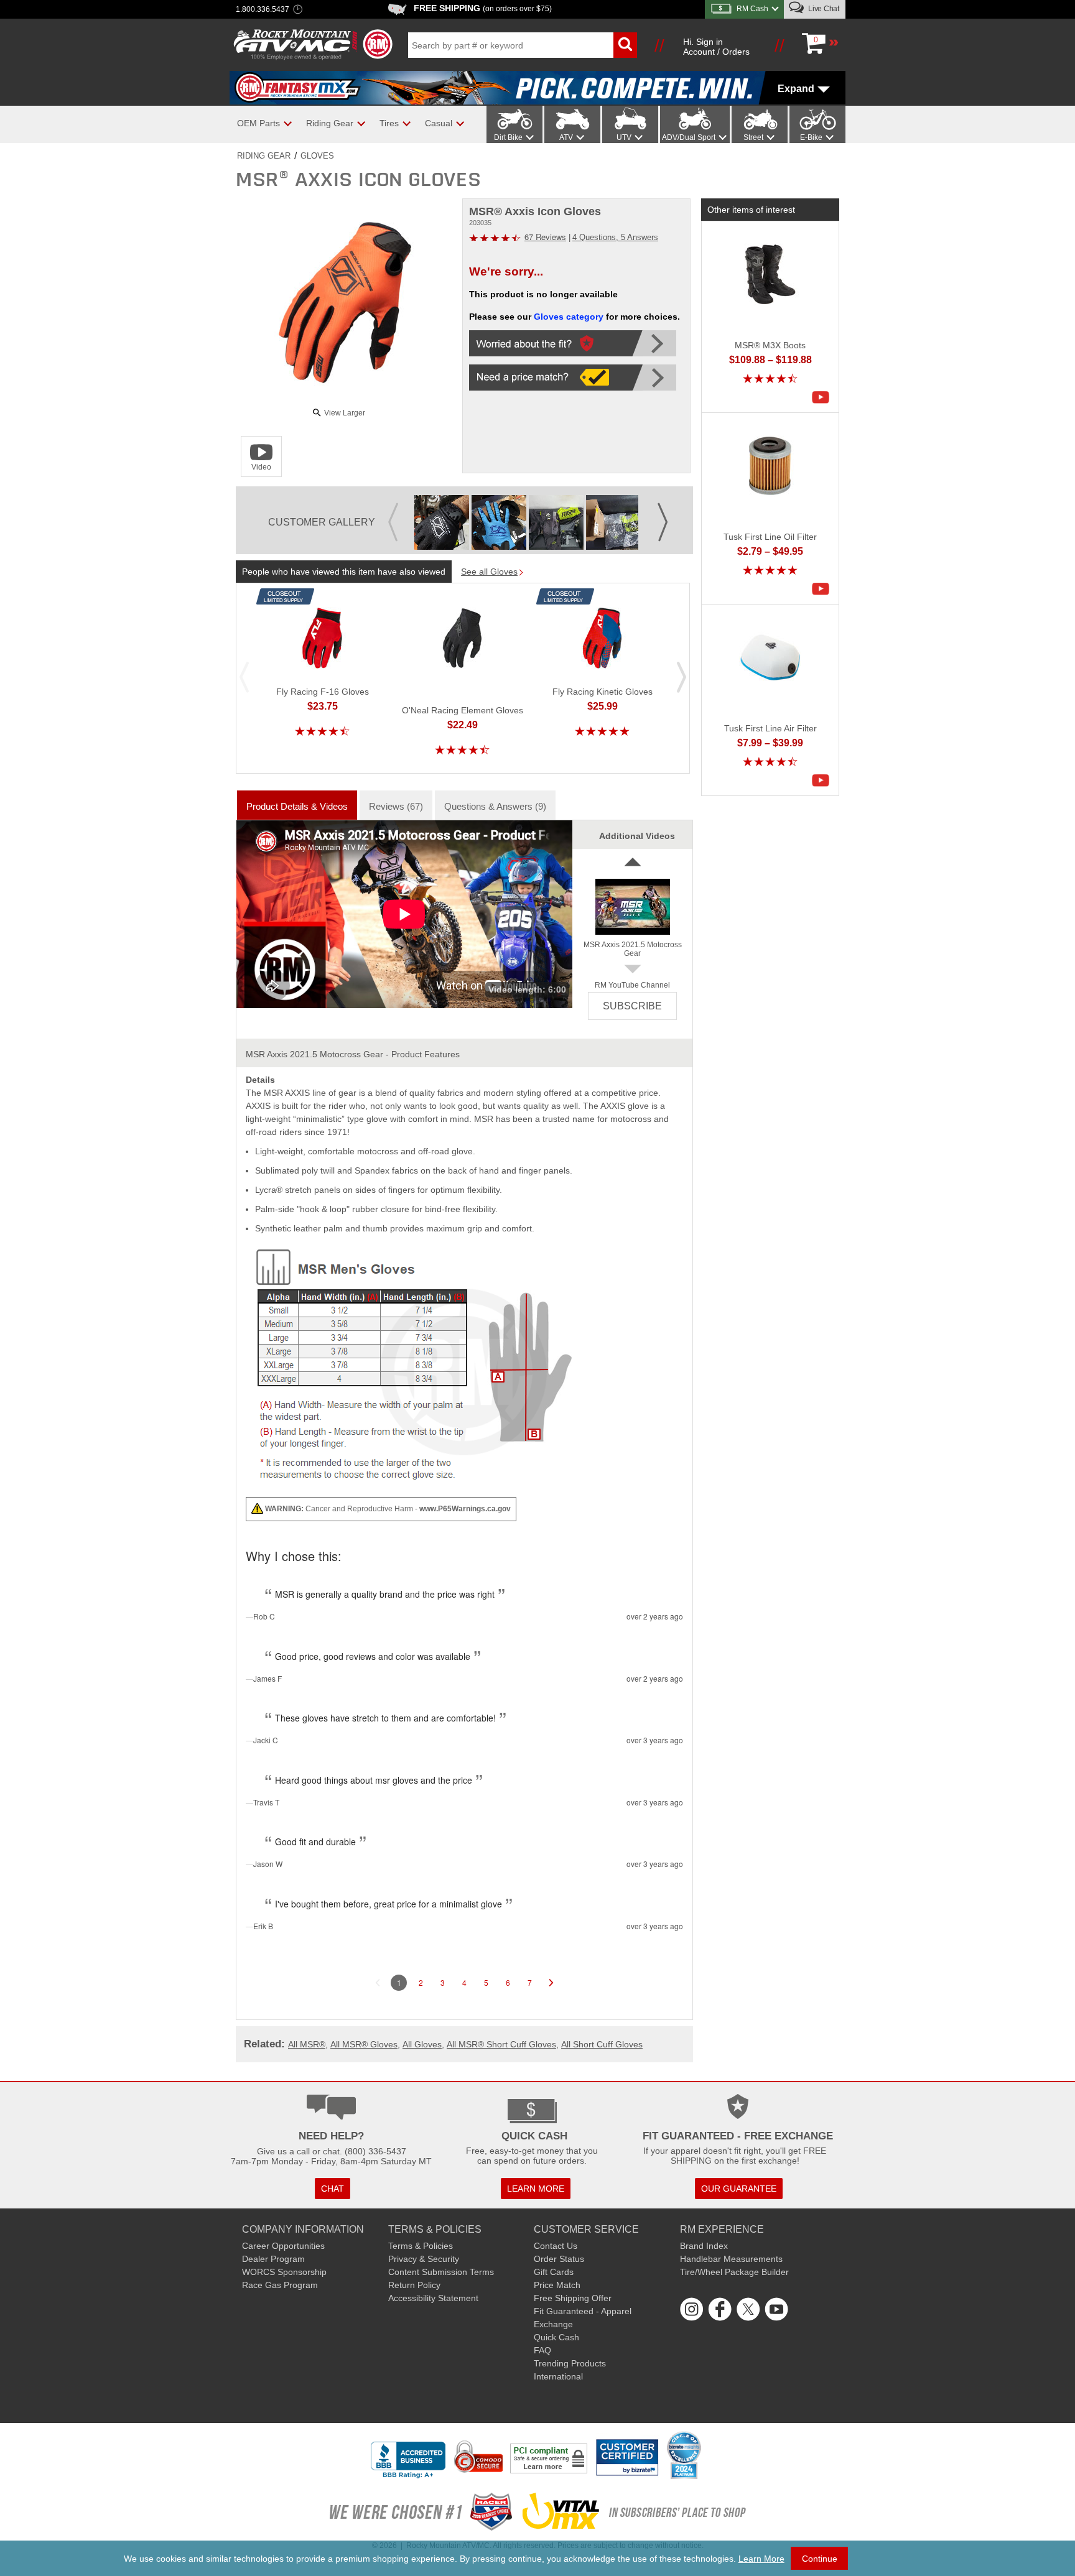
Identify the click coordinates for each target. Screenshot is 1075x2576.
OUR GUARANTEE (739, 2189)
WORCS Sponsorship (284, 2272)
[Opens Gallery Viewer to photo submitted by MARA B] (556, 522)
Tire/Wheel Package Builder (734, 2272)
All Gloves (422, 2044)
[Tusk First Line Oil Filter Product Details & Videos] (824, 589)
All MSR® (307, 2044)
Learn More (761, 2559)
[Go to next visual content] (663, 513)
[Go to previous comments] (378, 1983)
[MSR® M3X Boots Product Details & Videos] (824, 397)
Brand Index (704, 2246)
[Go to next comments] (551, 1983)
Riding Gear (264, 156)
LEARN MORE (536, 2189)
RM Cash (752, 9)
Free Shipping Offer (573, 2298)
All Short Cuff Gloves (602, 2044)
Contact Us (556, 2246)
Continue (820, 2559)
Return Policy (414, 2285)
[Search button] (625, 45)
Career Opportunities (283, 2246)
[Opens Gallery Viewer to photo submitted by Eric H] (499, 522)
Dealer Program (273, 2259)
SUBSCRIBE (632, 1006)
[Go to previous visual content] (393, 513)
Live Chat (823, 9)
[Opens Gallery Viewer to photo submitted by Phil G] (442, 522)
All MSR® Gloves (364, 2044)
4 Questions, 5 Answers (615, 237)
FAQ (542, 2350)
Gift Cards (554, 2272)
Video (261, 467)
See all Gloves (489, 572)
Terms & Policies (421, 2246)
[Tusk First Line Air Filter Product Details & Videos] (824, 781)
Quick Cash (556, 2337)
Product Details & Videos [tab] (297, 806)
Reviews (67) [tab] (396, 806)
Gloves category (569, 317)
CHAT (333, 2189)
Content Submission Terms (441, 2272)
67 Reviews (545, 237)
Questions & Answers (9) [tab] (495, 806)
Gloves (317, 156)
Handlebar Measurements (731, 2259)
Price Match (557, 2285)
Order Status (559, 2259)
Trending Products (570, 2363)
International (558, 2376)
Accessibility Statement (433, 2298)
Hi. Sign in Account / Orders (716, 47)
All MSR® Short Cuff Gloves (501, 2044)
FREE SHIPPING (483, 8)
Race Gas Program (280, 2285)
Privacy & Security (424, 2259)
